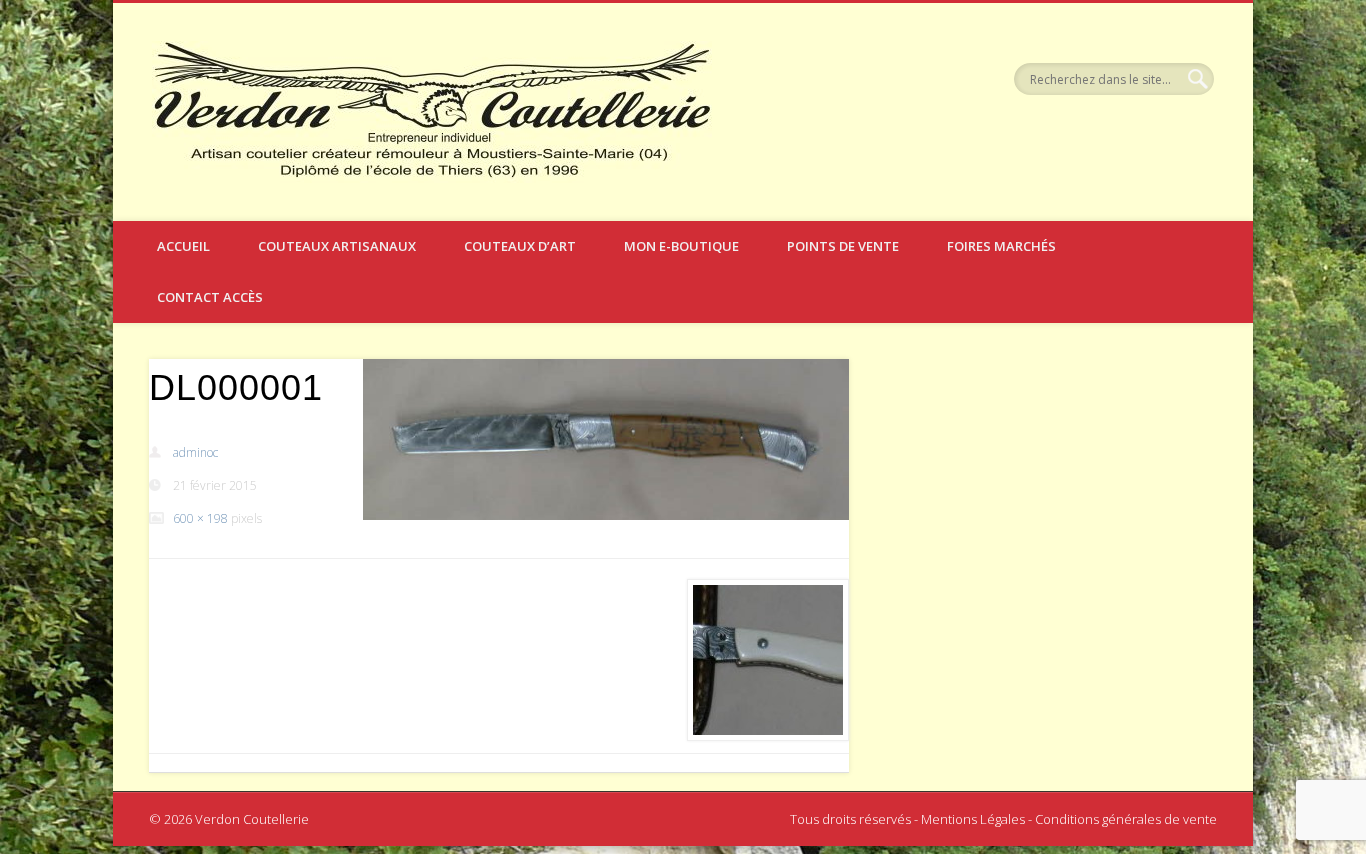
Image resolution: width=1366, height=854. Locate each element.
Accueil (183, 246)
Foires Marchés (1001, 246)
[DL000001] (606, 439)
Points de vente (843, 246)
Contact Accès (210, 297)
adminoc (195, 452)
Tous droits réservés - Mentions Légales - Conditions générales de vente (1003, 819)
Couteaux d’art (520, 246)
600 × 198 (200, 518)
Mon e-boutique (681, 246)
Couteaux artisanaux (337, 246)
